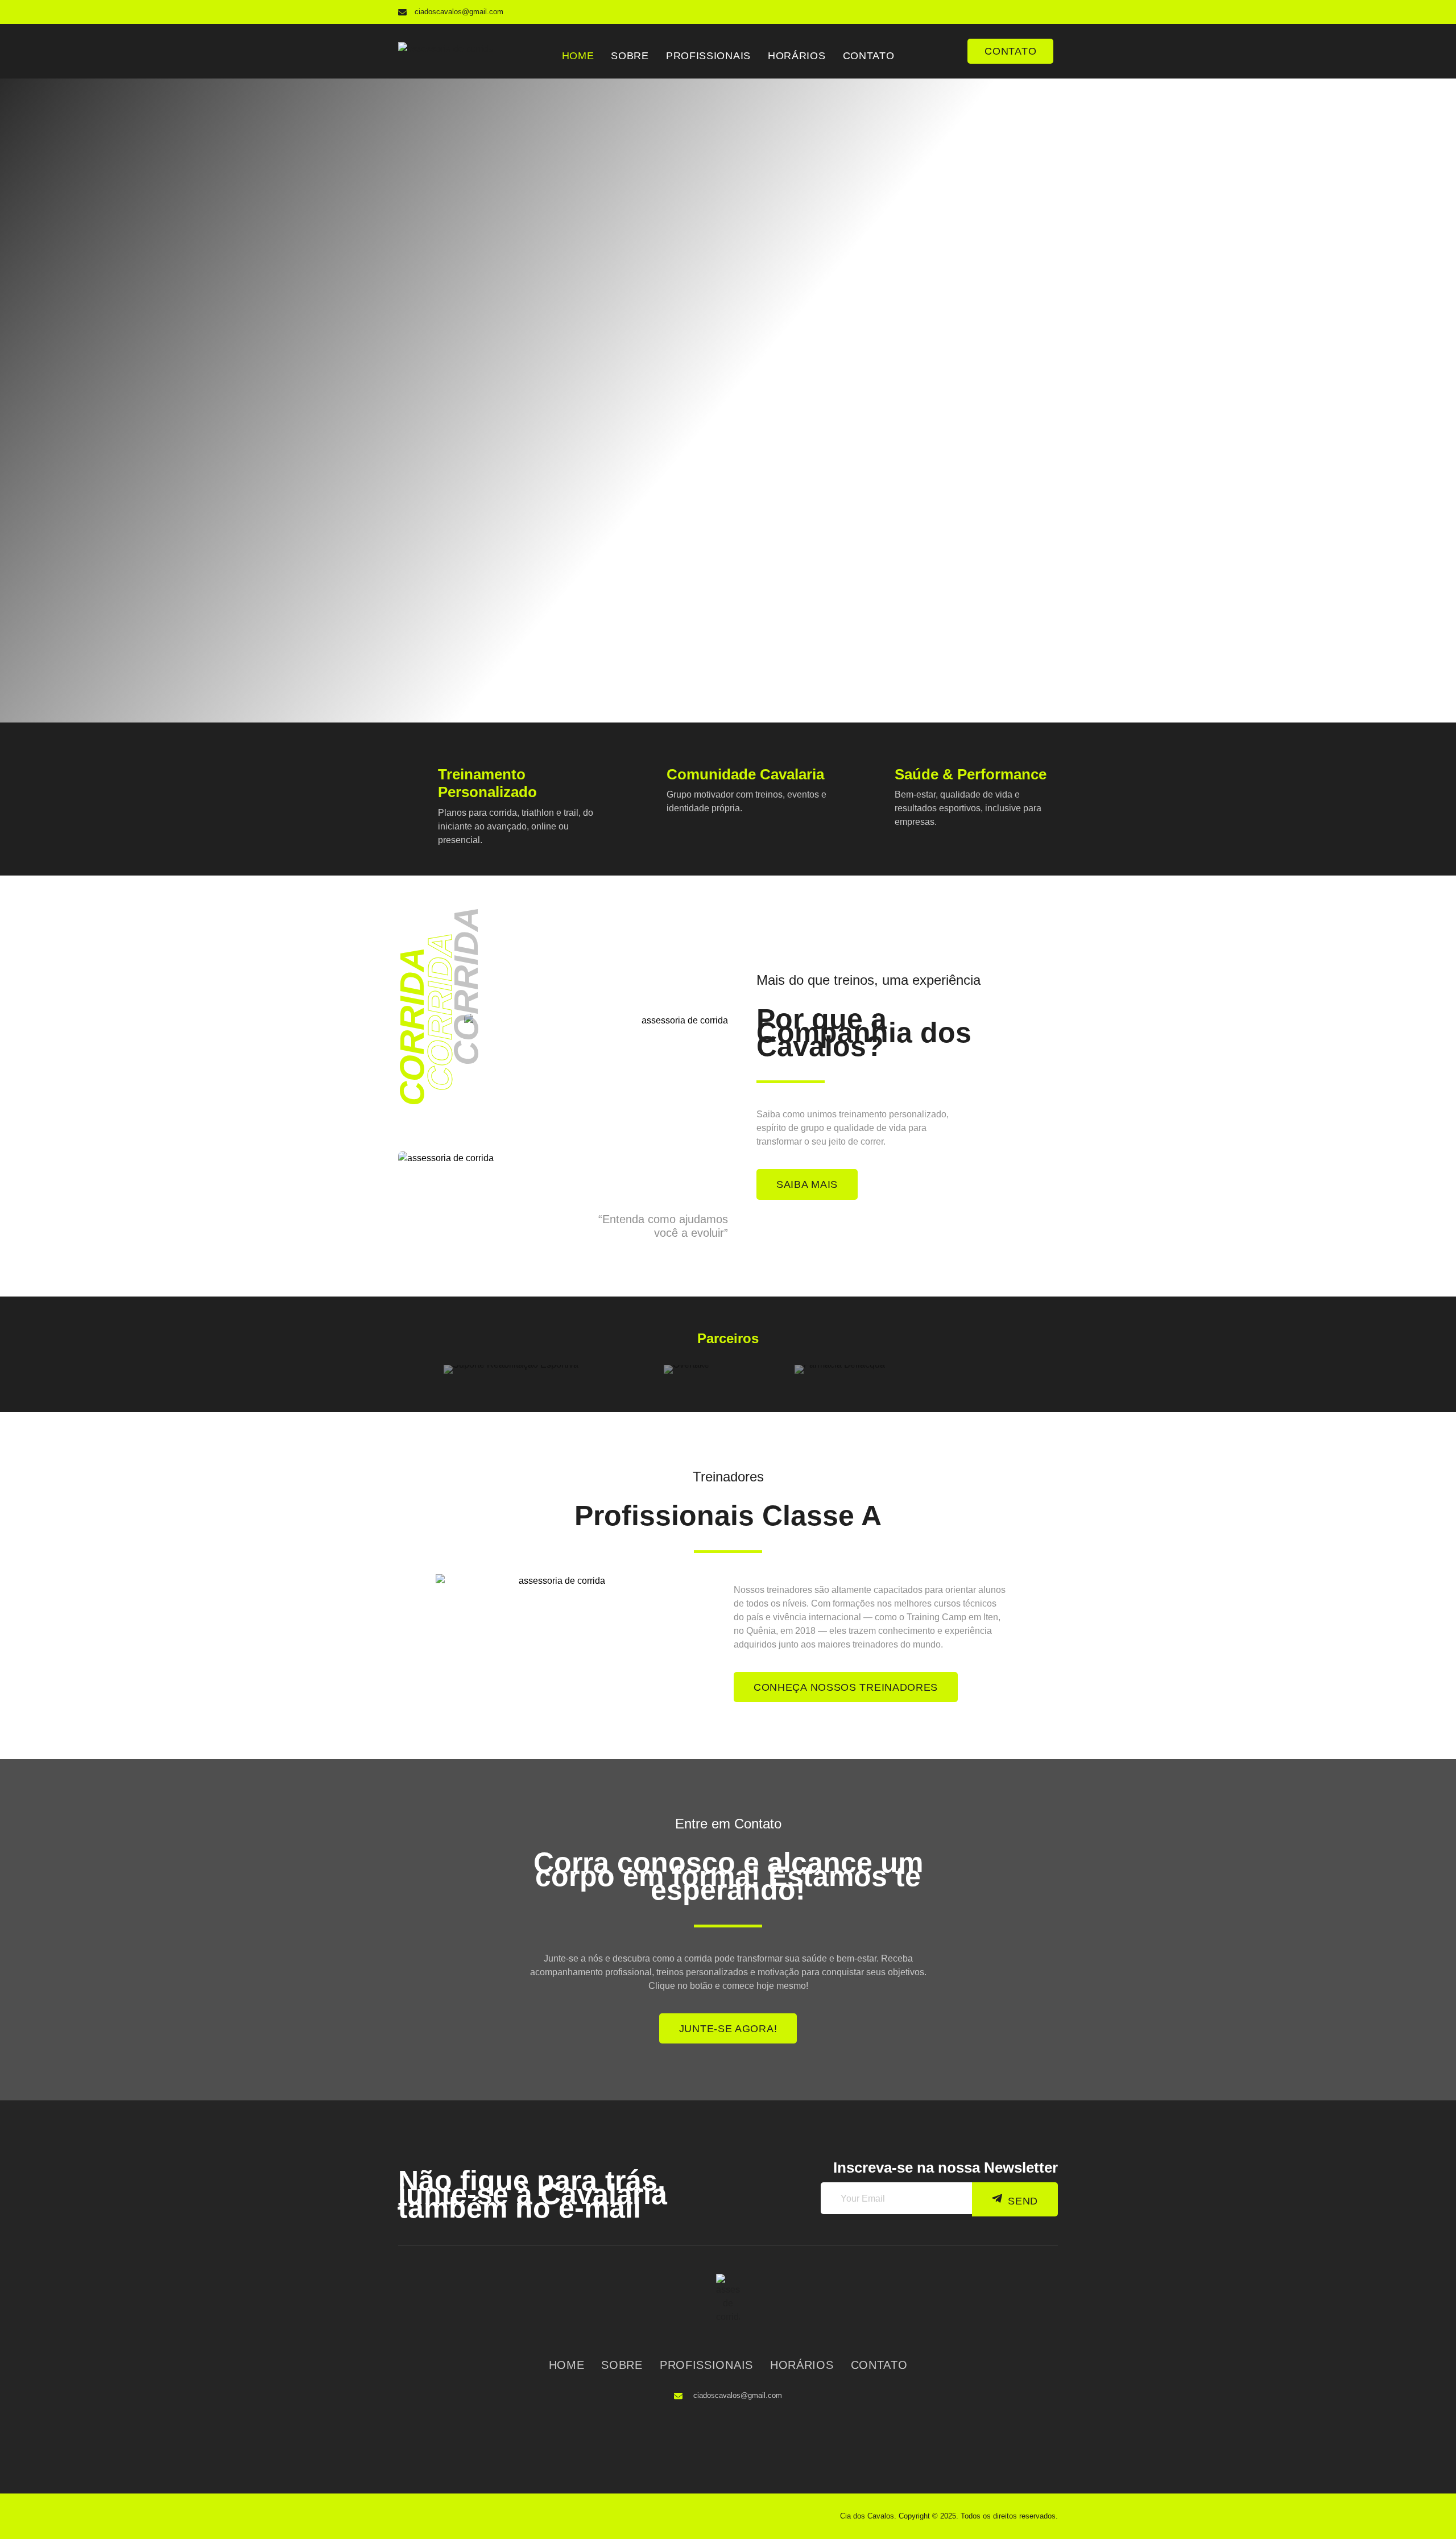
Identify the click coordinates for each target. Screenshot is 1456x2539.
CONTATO (1010, 51)
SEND (1023, 2201)
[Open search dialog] (948, 45)
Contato (869, 56)
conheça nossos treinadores (846, 1687)
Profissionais (708, 56)
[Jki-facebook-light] (1024, 12)
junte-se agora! (728, 2029)
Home (578, 56)
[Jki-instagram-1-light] (1046, 12)
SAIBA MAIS (807, 1184)
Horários (797, 56)
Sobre (630, 56)
